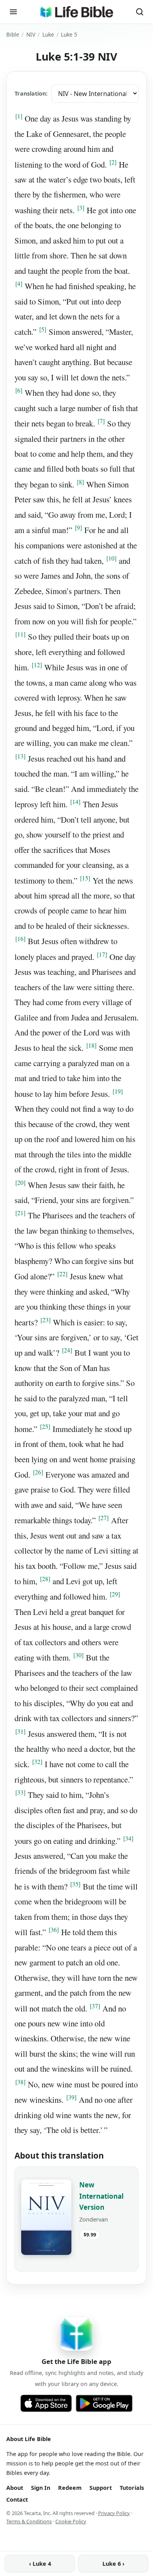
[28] (45, 1579)
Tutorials (132, 2488)
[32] (37, 1762)
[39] (71, 2097)
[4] (19, 284)
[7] (101, 421)
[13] (20, 756)
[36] (54, 1930)
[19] (118, 1091)
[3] (81, 208)
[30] (78, 1655)
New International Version (101, 2196)
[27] (104, 1518)
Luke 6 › (113, 2564)
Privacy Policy (114, 2513)
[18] (91, 1045)
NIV (31, 34)
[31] (20, 1731)
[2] (113, 162)
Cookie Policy (71, 2521)
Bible (13, 34)
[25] (45, 1426)
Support (101, 2488)
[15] (85, 878)
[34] (128, 1838)
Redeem (70, 2488)
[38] (20, 2082)
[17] (102, 954)
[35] (75, 1884)
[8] (80, 482)
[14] (75, 802)
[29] (115, 1594)
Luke (48, 34)
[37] (95, 2006)
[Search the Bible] (140, 12)
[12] (37, 665)
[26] (38, 1472)
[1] (19, 116)
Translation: (31, 93)
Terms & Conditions (29, 2521)
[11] (20, 634)
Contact (17, 2499)
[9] (78, 528)
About (15, 2488)
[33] (20, 1792)
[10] (111, 558)
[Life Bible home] (76, 12)
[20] (20, 1183)
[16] (20, 939)
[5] (43, 329)
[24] (67, 1350)
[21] (20, 1213)
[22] (62, 1274)
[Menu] (13, 12)
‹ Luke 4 (40, 2564)
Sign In (41, 2488)
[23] (46, 1320)
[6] (19, 390)
